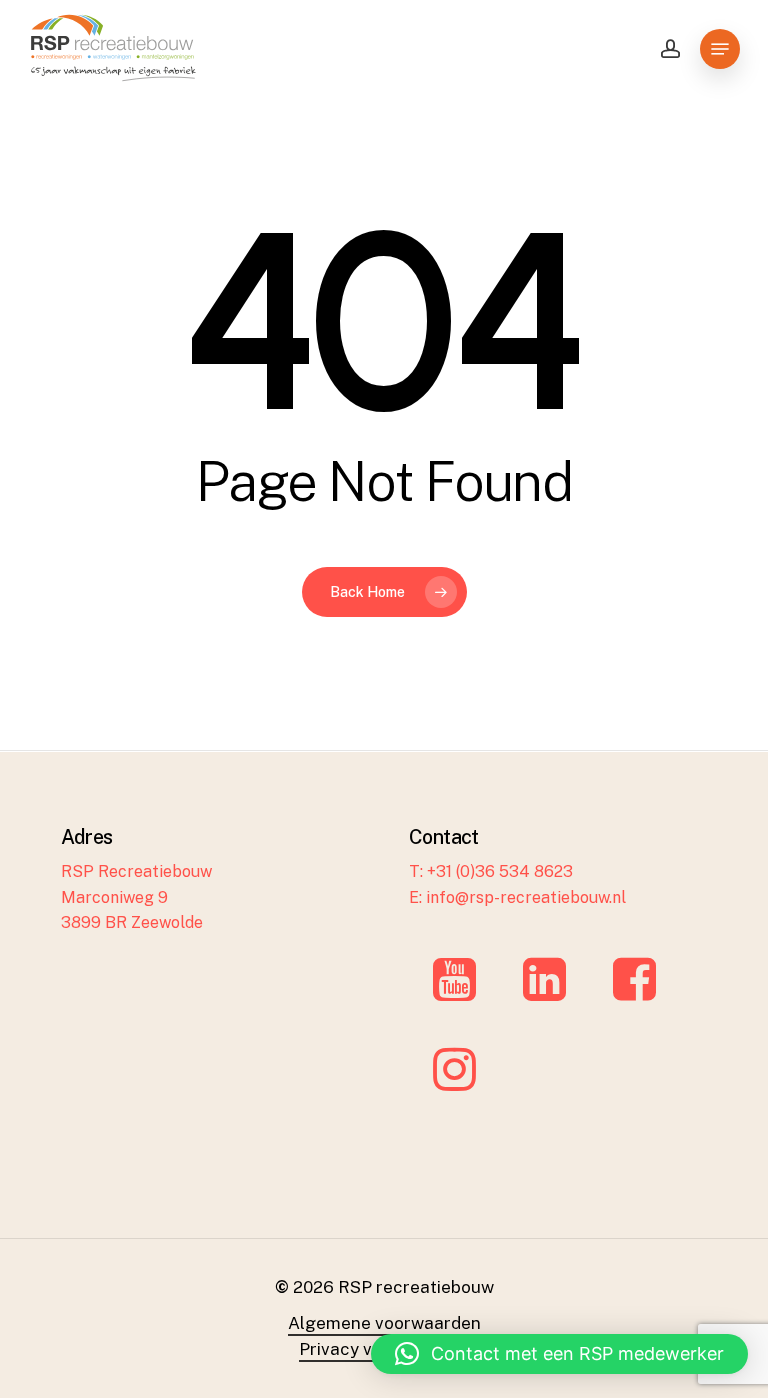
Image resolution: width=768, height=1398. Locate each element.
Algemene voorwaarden (384, 1323)
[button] (559, 1354)
